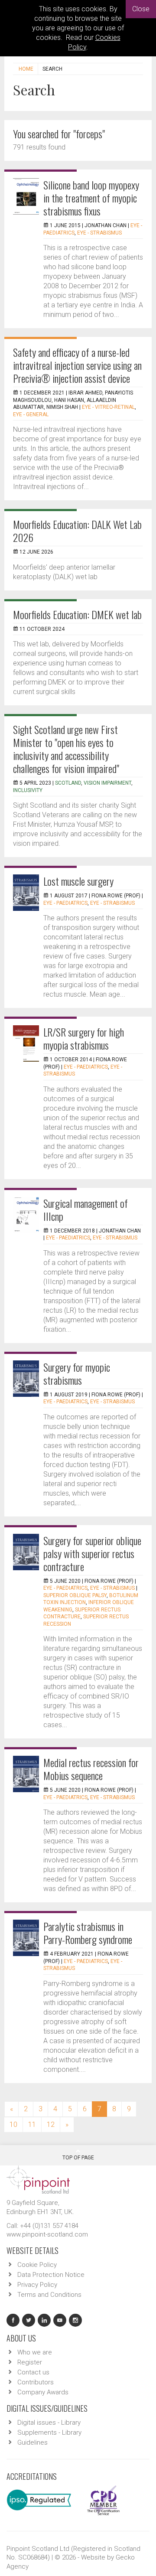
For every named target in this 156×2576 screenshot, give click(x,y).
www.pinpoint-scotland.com (47, 2234)
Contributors (36, 2382)
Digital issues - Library (49, 2423)
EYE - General (31, 414)
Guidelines (32, 2442)
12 (51, 2124)
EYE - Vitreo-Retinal (108, 407)
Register (30, 2362)
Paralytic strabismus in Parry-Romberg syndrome (88, 1933)
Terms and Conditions (49, 2295)
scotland (68, 783)
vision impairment (107, 783)
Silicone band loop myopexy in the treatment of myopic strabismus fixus (91, 198)
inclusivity (28, 790)
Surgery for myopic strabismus (77, 1373)
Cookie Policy (37, 2265)
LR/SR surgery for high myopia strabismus (84, 1038)
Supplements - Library (49, 2433)
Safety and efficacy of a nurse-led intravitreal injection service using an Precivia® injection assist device (77, 365)
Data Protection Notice (51, 2275)
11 (32, 2124)
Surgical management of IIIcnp (86, 1210)
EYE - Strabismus (99, 233)
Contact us (33, 2372)
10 (13, 2124)
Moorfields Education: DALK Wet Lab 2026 (77, 531)
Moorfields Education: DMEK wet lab (77, 614)
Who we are (35, 2352)
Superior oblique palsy (75, 1595)
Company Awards (43, 2392)
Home (26, 69)
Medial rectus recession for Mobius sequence (91, 1769)
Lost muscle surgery (78, 881)
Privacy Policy (37, 2285)
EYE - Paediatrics (65, 903)
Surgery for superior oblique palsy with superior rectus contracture (92, 1553)
